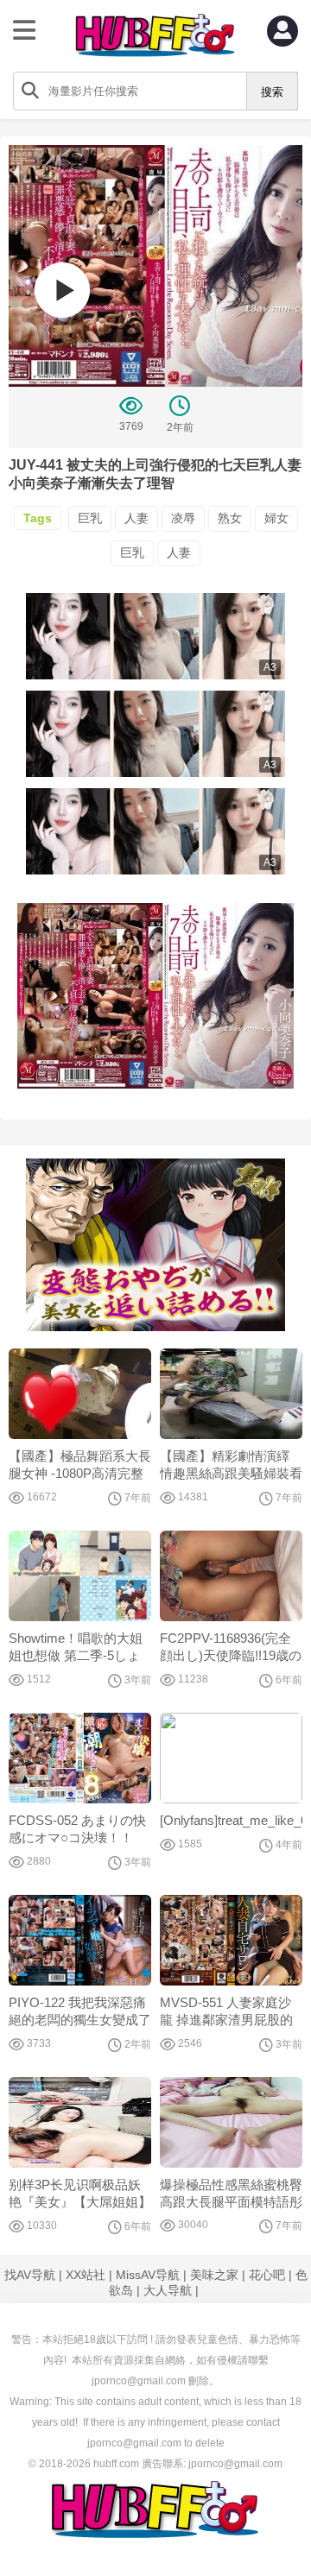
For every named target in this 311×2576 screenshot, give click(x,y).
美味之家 (214, 2275)
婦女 (276, 518)
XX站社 (86, 2275)
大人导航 (168, 2290)
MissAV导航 (148, 2275)
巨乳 (90, 518)
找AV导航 (30, 2275)
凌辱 (183, 518)
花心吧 (267, 2275)
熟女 (230, 518)
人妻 (136, 518)
